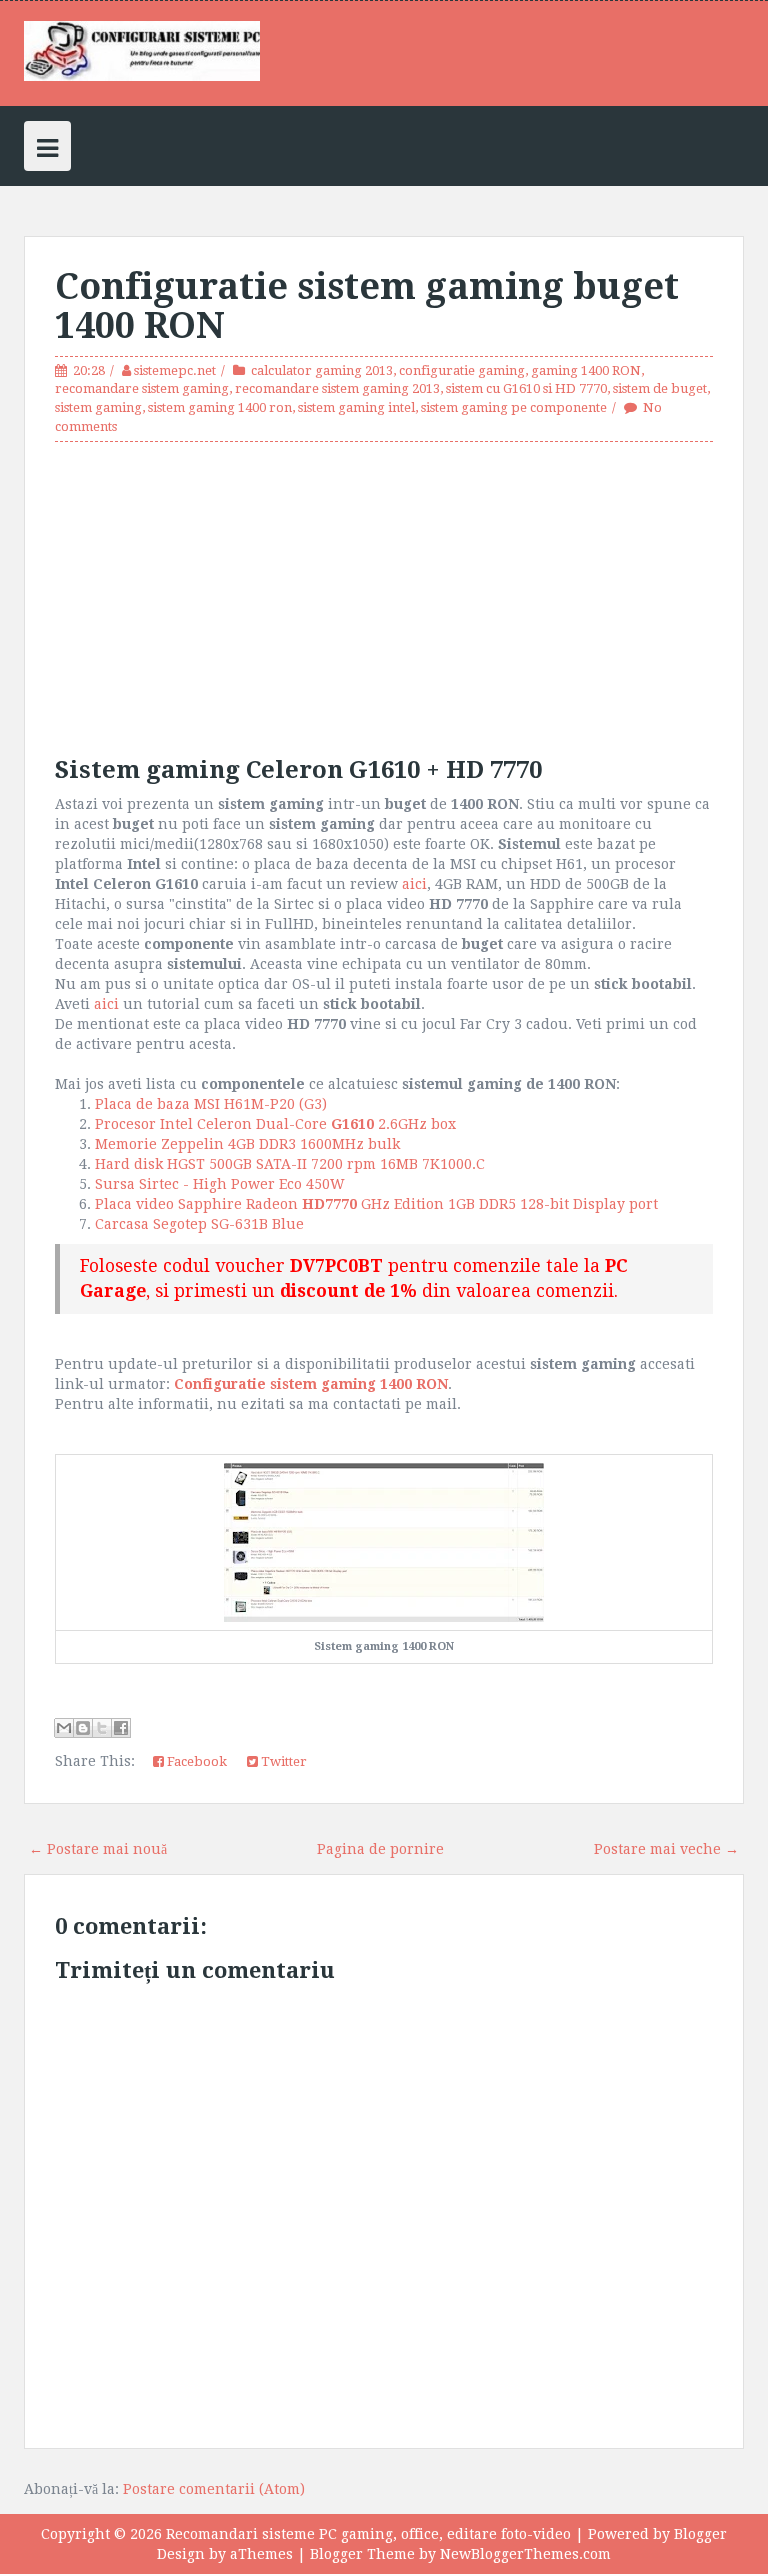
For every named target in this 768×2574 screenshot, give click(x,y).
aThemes (261, 2554)
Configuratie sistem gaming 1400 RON (311, 1384)
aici (414, 884)
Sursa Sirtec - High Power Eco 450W (222, 1184)
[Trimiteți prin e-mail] (64, 1728)
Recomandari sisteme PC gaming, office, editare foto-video (368, 2534)
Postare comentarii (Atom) (214, 2489)
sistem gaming (98, 407)
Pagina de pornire (380, 1849)
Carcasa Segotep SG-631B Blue (199, 1224)
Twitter (282, 1761)
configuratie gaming (462, 370)
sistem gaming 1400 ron (220, 407)
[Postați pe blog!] (83, 1728)
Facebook (195, 1761)
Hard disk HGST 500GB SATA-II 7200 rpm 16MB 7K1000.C (294, 1164)
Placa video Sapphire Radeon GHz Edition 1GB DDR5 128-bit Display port (380, 1204)
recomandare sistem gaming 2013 (337, 388)
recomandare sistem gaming (142, 388)
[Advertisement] (384, 597)
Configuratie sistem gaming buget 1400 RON (367, 306)
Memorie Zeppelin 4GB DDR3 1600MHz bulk (249, 1144)
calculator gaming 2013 (322, 370)
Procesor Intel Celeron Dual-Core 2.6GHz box (279, 1124)
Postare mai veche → (666, 1849)
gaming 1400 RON (586, 370)
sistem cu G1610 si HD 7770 (526, 388)
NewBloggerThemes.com (525, 2554)
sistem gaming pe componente (514, 407)
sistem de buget (660, 388)
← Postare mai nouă (98, 1849)
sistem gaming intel (356, 407)
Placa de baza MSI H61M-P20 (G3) (213, 1104)
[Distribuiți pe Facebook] (121, 1728)
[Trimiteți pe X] (102, 1728)
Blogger (700, 2534)
